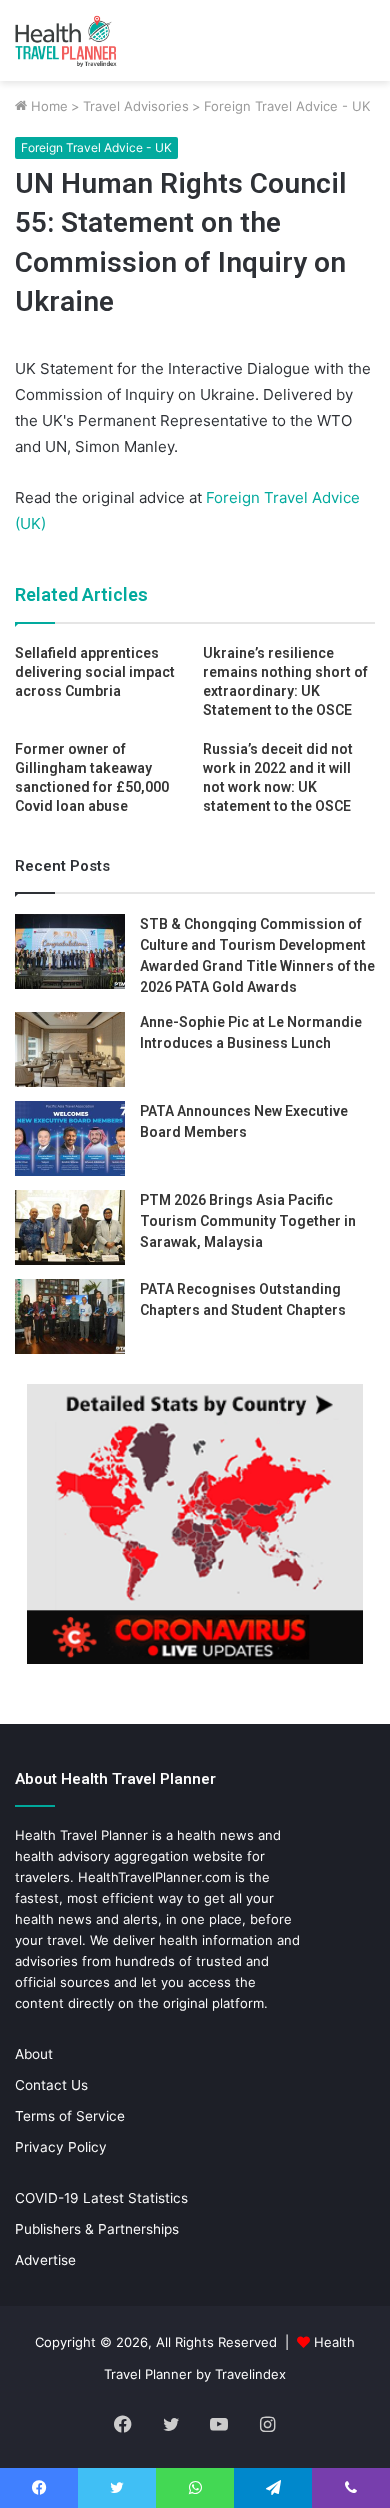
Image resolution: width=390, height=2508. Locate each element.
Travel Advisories (136, 106)
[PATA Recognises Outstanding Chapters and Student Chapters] (70, 1316)
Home (47, 106)
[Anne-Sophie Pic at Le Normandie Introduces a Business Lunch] (70, 1049)
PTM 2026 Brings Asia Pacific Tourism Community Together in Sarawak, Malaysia (248, 1221)
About (34, 2054)
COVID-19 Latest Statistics (101, 2198)
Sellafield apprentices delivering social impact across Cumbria (95, 672)
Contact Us (51, 2085)
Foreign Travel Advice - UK (287, 106)
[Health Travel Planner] (95, 40)
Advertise (45, 2260)
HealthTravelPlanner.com (154, 1877)
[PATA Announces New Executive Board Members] (70, 1138)
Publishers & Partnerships (97, 2229)
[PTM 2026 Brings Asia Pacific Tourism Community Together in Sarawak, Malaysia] (70, 1227)
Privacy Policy (61, 2147)
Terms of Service (70, 2116)
